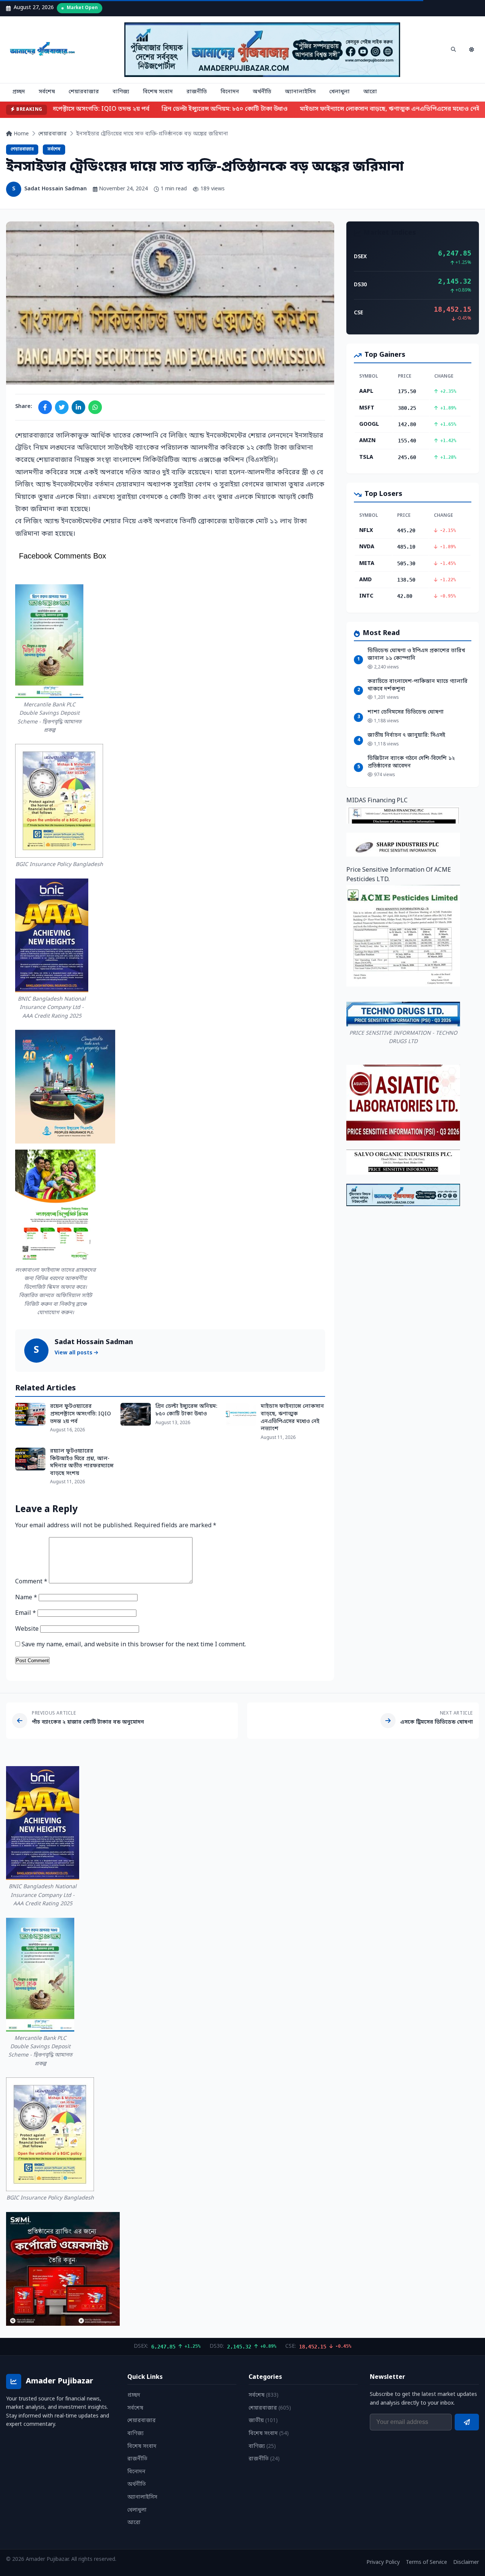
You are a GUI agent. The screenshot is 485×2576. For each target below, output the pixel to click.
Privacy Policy (383, 2563)
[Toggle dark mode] (471, 50)
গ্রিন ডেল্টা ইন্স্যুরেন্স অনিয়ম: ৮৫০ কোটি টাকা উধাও (212, 109)
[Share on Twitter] (62, 407)
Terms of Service (426, 2563)
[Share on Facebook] (45, 407)
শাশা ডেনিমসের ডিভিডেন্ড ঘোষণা (406, 712)
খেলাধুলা (339, 92)
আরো (370, 92)
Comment (31, 1582)
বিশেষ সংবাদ (158, 92)
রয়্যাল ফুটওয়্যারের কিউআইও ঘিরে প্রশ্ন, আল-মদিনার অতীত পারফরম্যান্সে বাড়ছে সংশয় (82, 1462)
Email (26, 1613)
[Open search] (453, 50)
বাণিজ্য (121, 92)
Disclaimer (466, 2563)
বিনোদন (230, 92)
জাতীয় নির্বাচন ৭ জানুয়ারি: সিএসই (406, 735)
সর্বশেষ (47, 92)
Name (26, 1598)
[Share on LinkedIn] (78, 407)
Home (20, 134)
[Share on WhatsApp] (95, 407)
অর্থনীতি (262, 92)
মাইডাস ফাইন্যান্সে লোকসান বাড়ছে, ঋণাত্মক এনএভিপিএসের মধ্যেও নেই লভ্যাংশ (292, 1418)
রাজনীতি (197, 92)
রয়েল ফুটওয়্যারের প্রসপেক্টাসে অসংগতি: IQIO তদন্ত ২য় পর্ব (81, 1414)
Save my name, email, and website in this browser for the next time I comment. (134, 1645)
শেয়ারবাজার (84, 92)
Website (27, 1629)
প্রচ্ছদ (19, 92)
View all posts (74, 1353)
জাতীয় (263, 2421)
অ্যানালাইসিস (300, 92)
